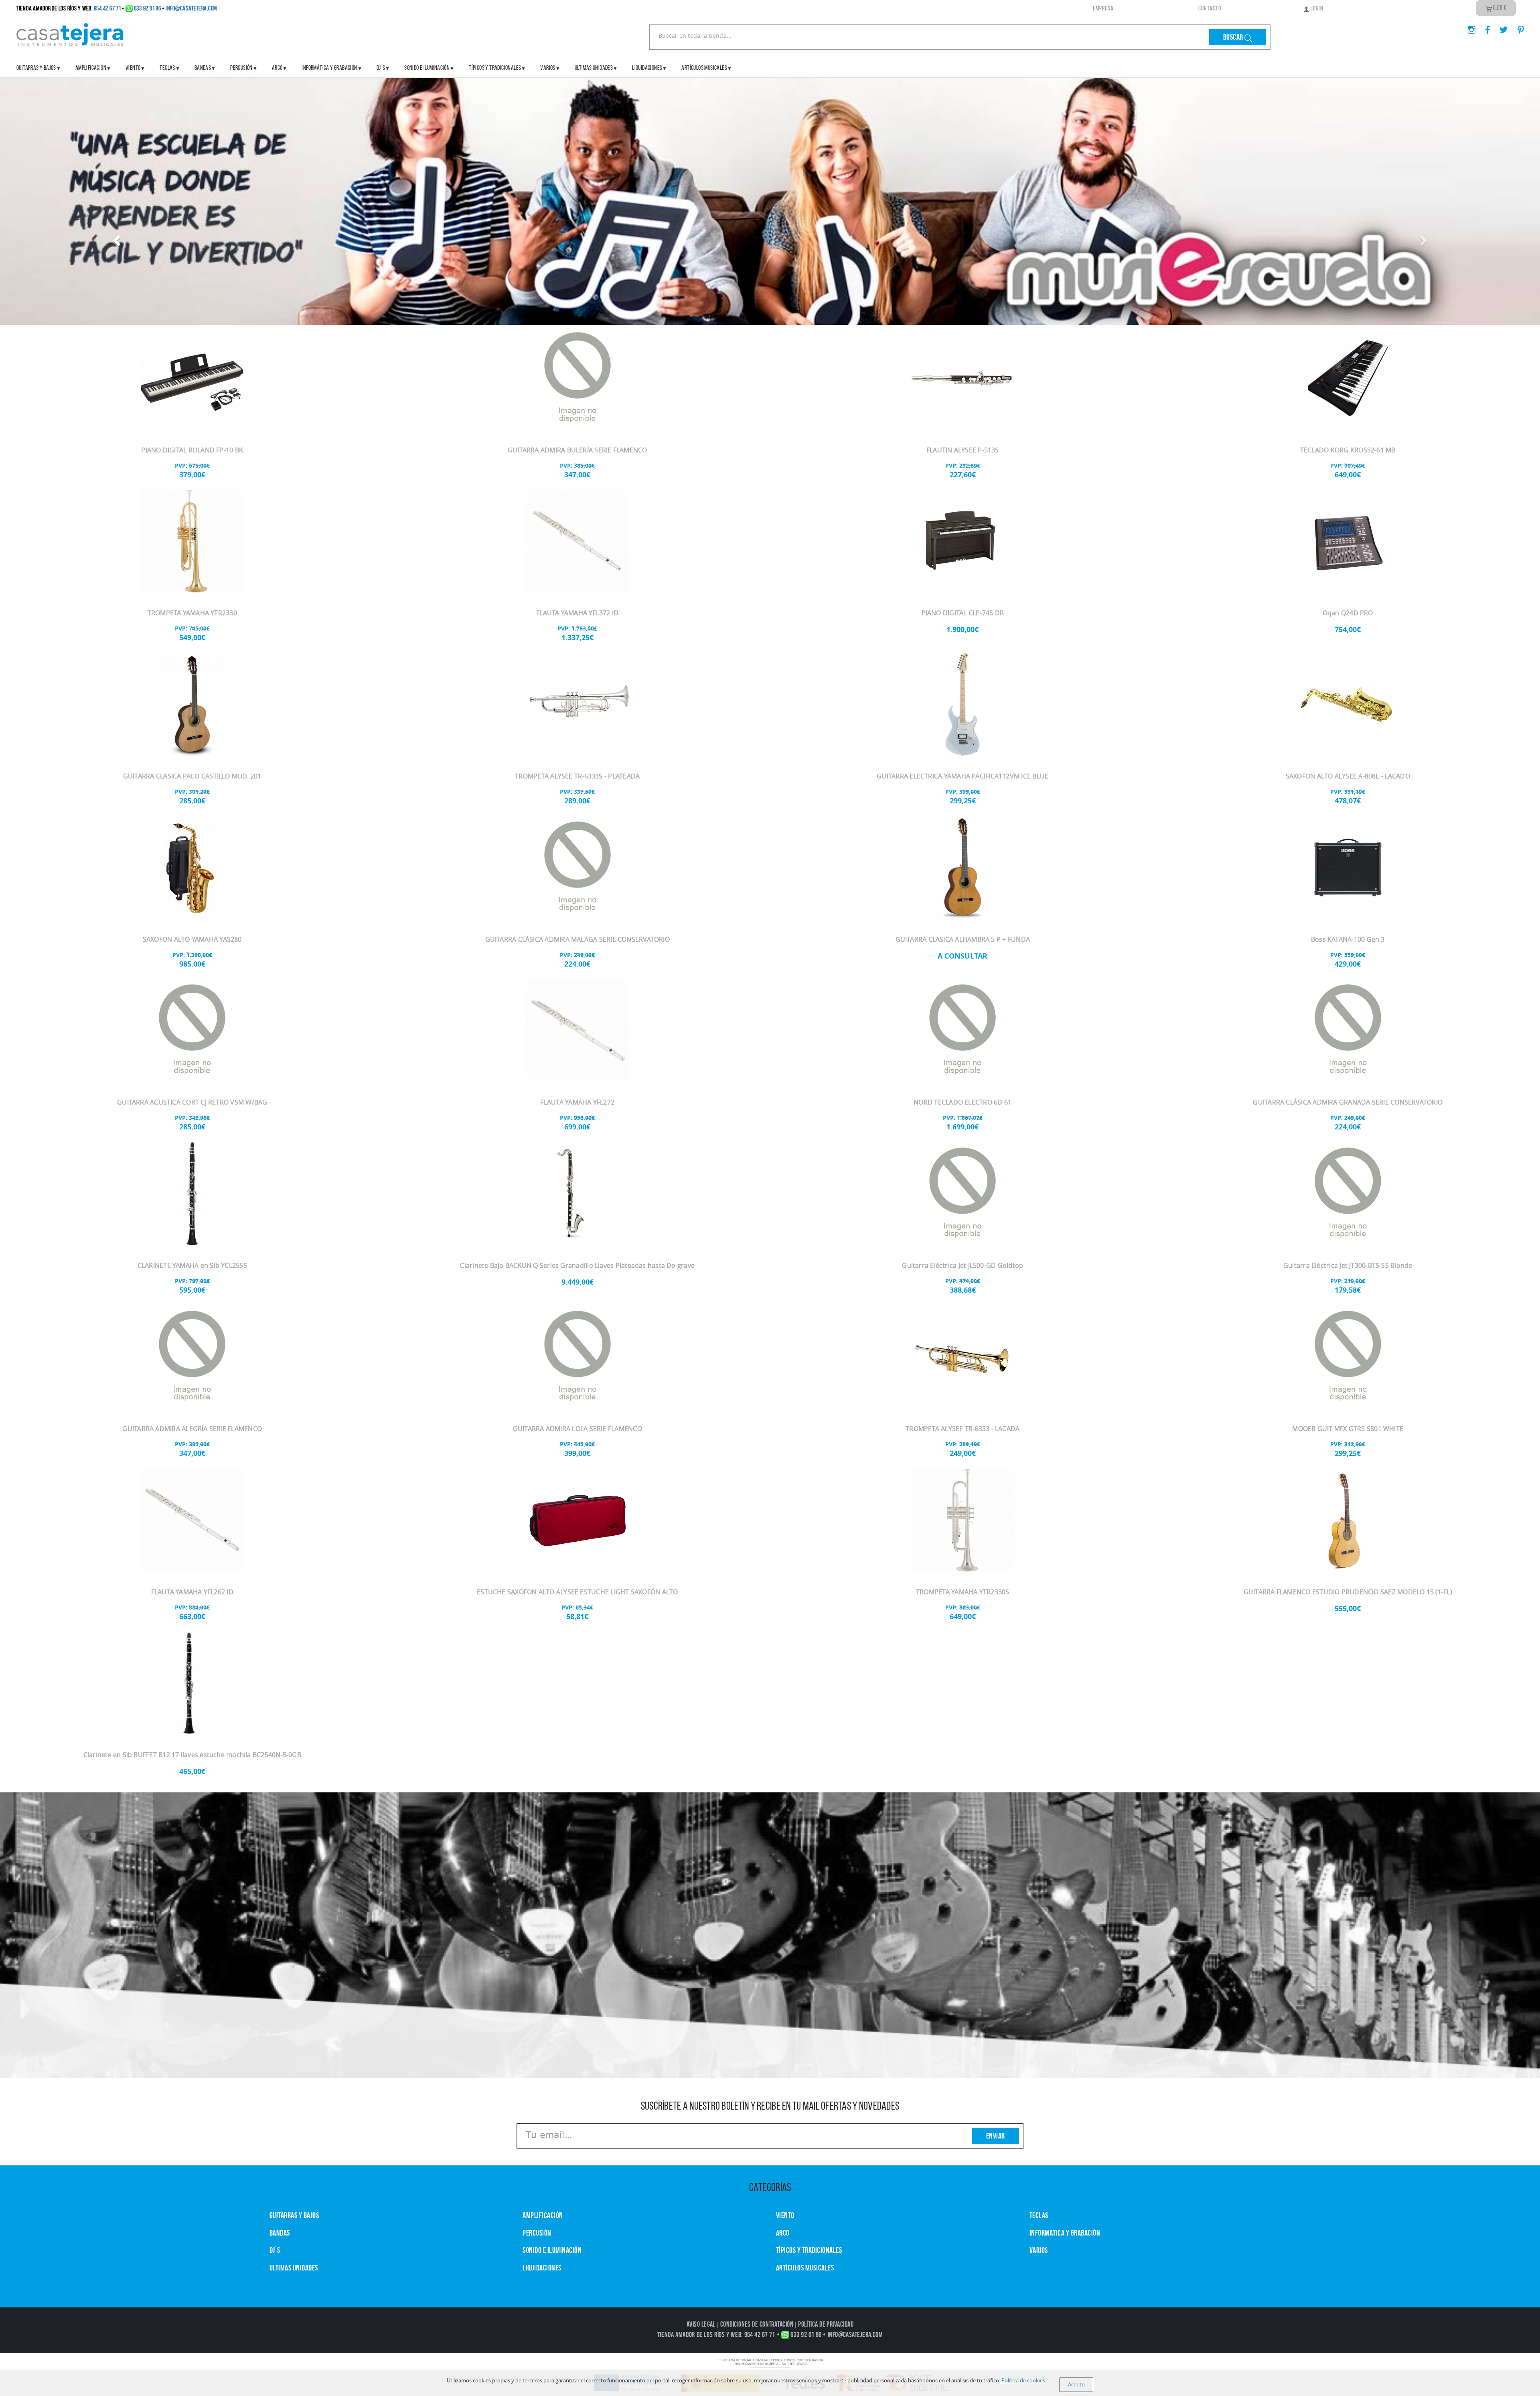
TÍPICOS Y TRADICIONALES (495, 68)
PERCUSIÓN (241, 68)
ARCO (783, 2233)
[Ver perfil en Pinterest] (1517, 27)
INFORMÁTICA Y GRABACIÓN (329, 68)
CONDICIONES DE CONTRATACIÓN (757, 2325)
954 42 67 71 (107, 8)
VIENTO (785, 2216)
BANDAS (280, 2233)
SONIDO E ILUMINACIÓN (427, 68)
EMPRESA (1103, 8)
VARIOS (1039, 2250)
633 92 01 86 (148, 8)
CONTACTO (1210, 8)
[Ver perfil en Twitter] (1500, 27)
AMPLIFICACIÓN (91, 68)
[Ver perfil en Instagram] (1468, 27)
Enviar (996, 2136)
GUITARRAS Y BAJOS (36, 68)
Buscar (1234, 37)
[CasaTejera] (70, 34)
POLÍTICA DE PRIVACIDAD (826, 2325)
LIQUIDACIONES (647, 68)
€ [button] (1500, 8)
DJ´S (275, 2250)
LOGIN (1316, 8)
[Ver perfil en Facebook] (1485, 27)
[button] (115, 239)
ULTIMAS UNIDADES (594, 68)
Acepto (1076, 2385)
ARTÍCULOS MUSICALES (704, 68)
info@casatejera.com (191, 8)
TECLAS (1039, 2216)
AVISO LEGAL (701, 2325)
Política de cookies (1023, 2381)
